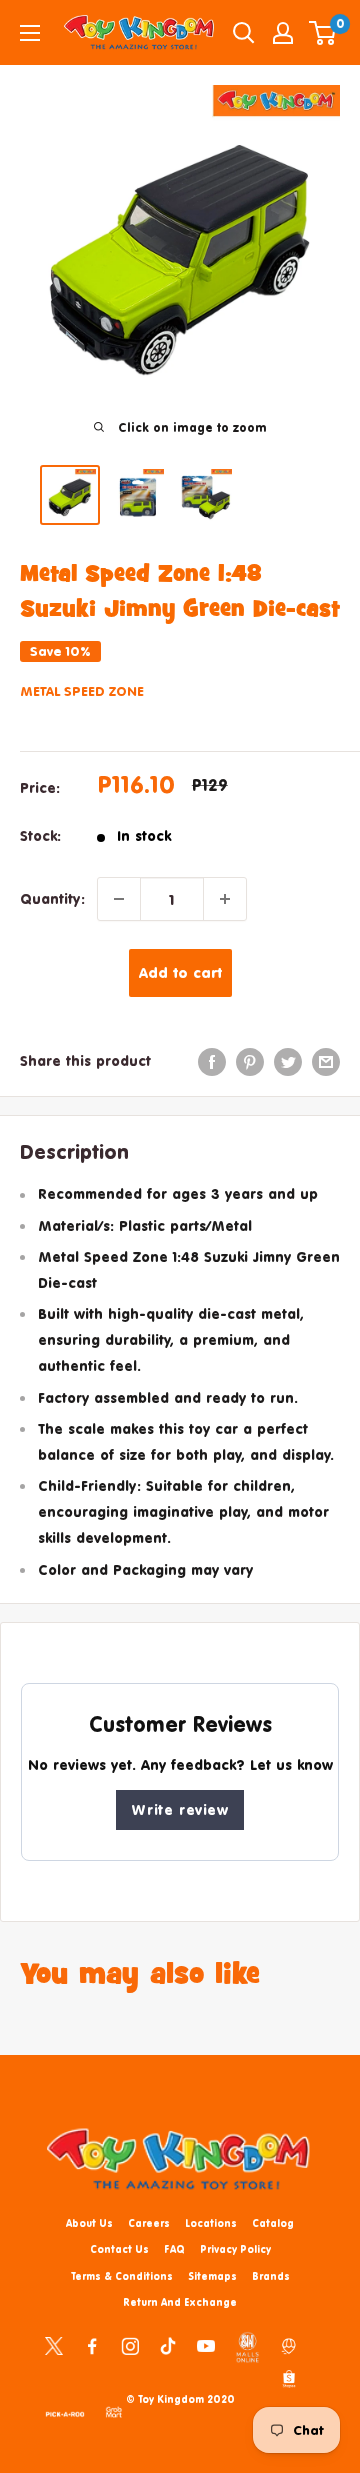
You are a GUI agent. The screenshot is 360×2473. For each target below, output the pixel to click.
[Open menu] (30, 33)
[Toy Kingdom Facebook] (92, 2344)
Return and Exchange (180, 2302)
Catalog (273, 2223)
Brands (271, 2276)
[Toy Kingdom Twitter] (54, 2344)
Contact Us (119, 2249)
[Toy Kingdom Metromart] (289, 2344)
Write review (179, 1809)
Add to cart (180, 972)
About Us (89, 2223)
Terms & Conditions (122, 2276)
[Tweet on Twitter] (288, 1061)
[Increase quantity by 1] (225, 899)
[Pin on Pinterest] (250, 1061)
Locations (211, 2223)
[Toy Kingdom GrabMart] (114, 2411)
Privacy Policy (235, 2249)
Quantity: (52, 898)
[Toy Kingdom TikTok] (168, 2344)
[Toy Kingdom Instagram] (130, 2344)
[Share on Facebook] (212, 1061)
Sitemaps (212, 2276)
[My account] (283, 33)
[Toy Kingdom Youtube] (206, 2344)
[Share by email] (326, 1061)
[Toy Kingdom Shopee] (289, 2378)
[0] (323, 33)
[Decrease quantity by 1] (119, 899)
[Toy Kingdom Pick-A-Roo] (65, 2411)
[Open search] (244, 33)
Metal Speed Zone (82, 691)
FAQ (174, 2249)
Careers (149, 2223)
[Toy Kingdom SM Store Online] (247, 2347)
